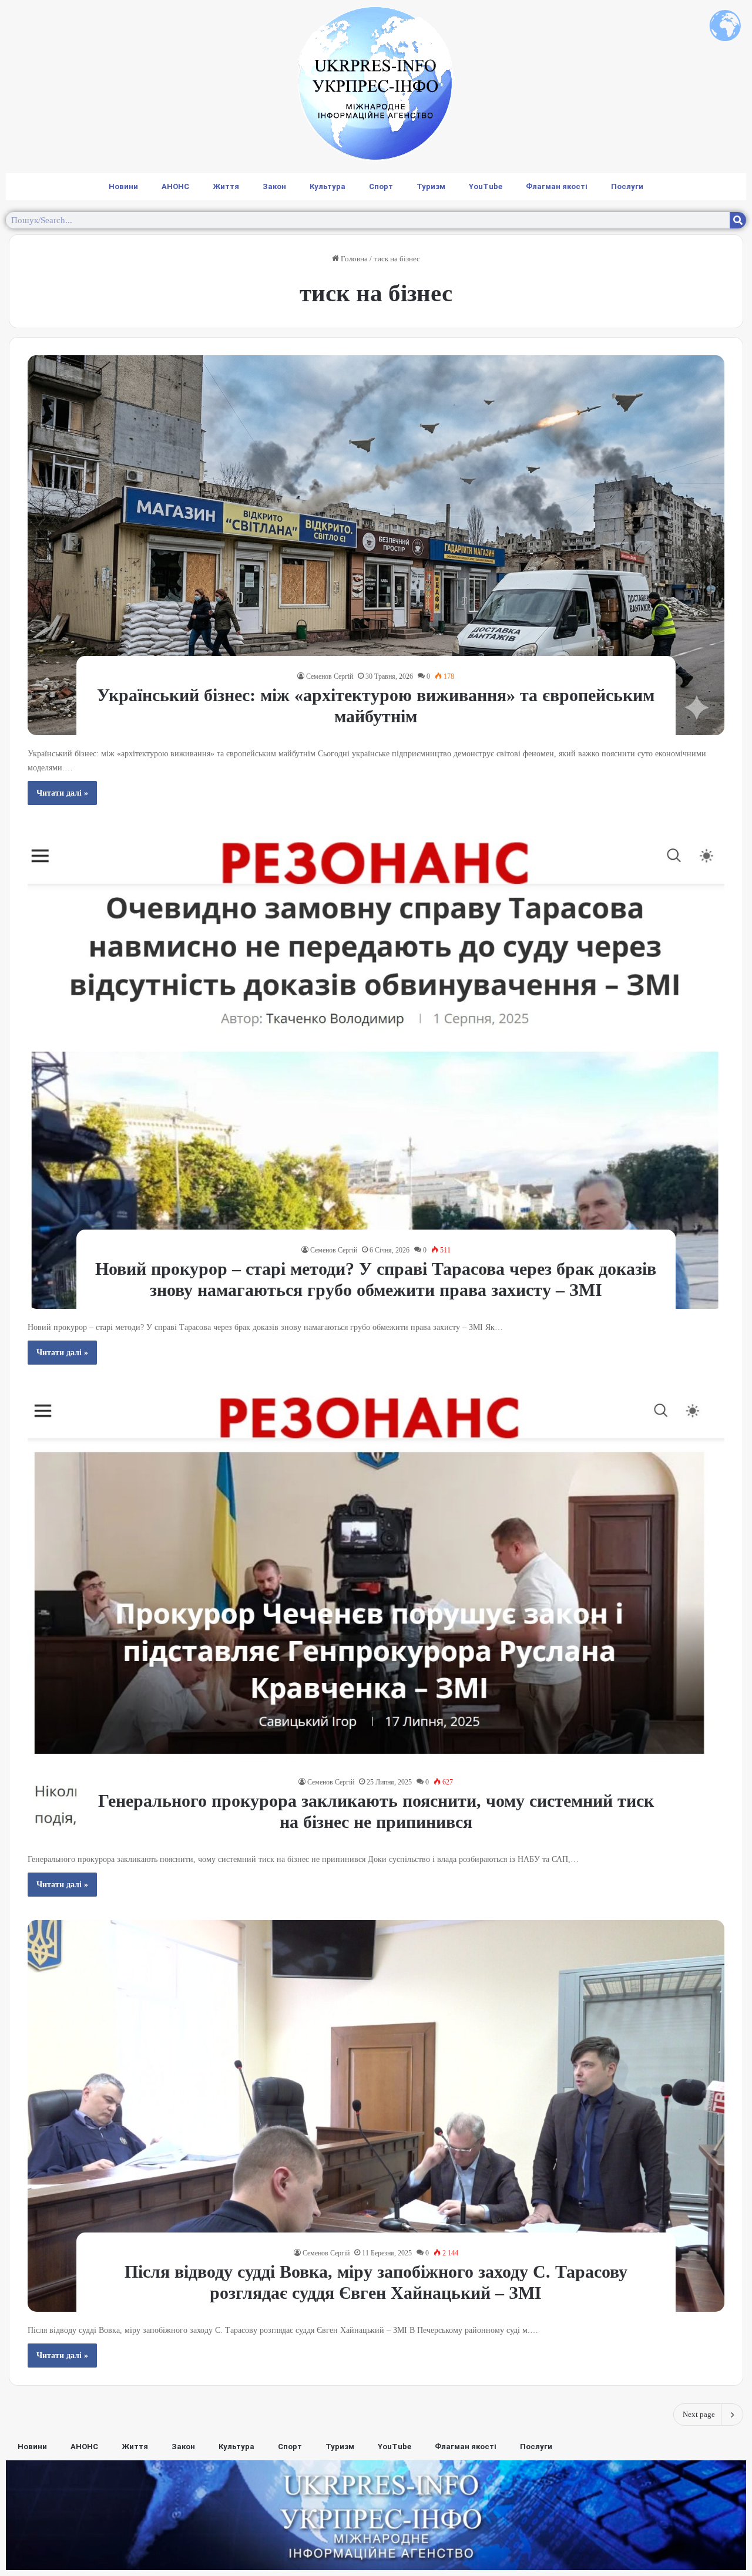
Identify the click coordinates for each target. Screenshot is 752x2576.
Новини (123, 186)
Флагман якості (557, 186)
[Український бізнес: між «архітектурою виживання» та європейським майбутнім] (376, 545)
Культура (328, 186)
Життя (226, 186)
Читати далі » (62, 793)
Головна (353, 259)
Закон (274, 186)
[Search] (738, 220)
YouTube (486, 186)
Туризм (431, 186)
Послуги (627, 186)
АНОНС (175, 186)
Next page (699, 2414)
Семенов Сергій (330, 676)
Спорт (381, 186)
